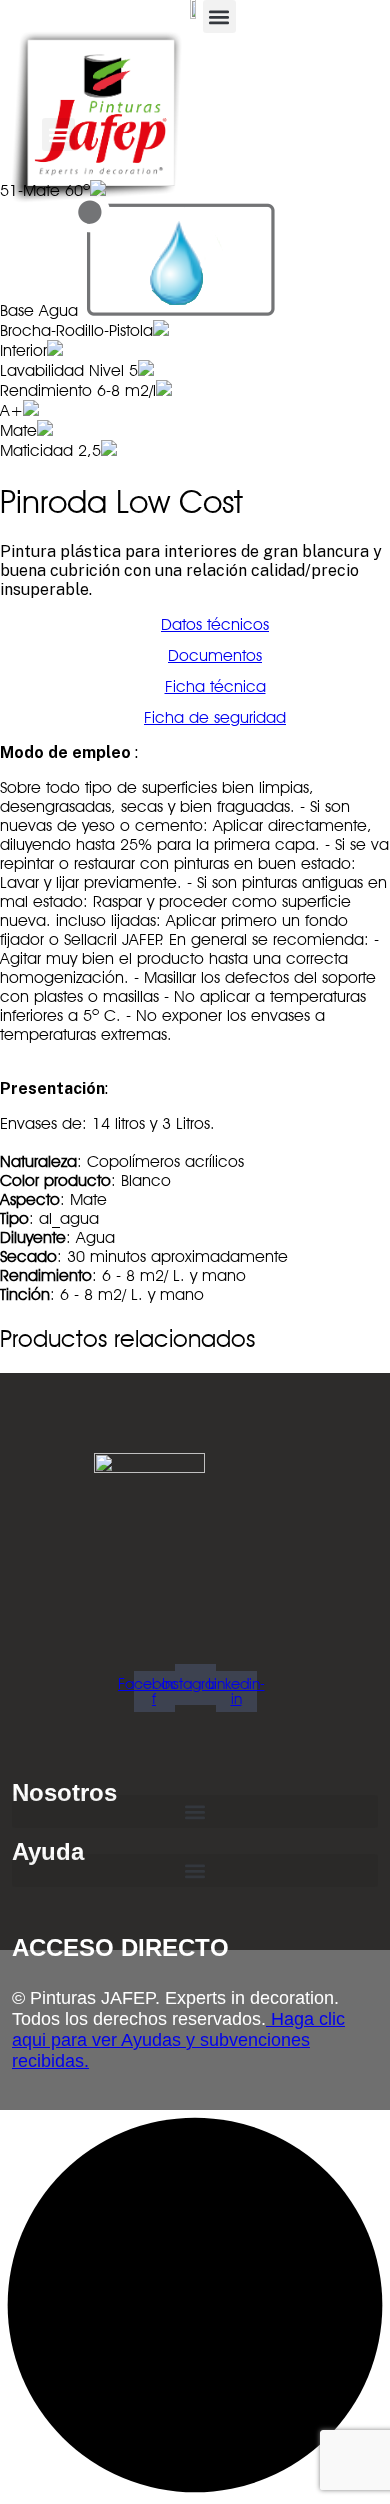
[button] (219, 16)
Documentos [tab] (215, 655)
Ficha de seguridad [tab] (215, 717)
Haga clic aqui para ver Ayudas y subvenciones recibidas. (178, 2040)
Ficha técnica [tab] (215, 686)
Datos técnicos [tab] (215, 624)
